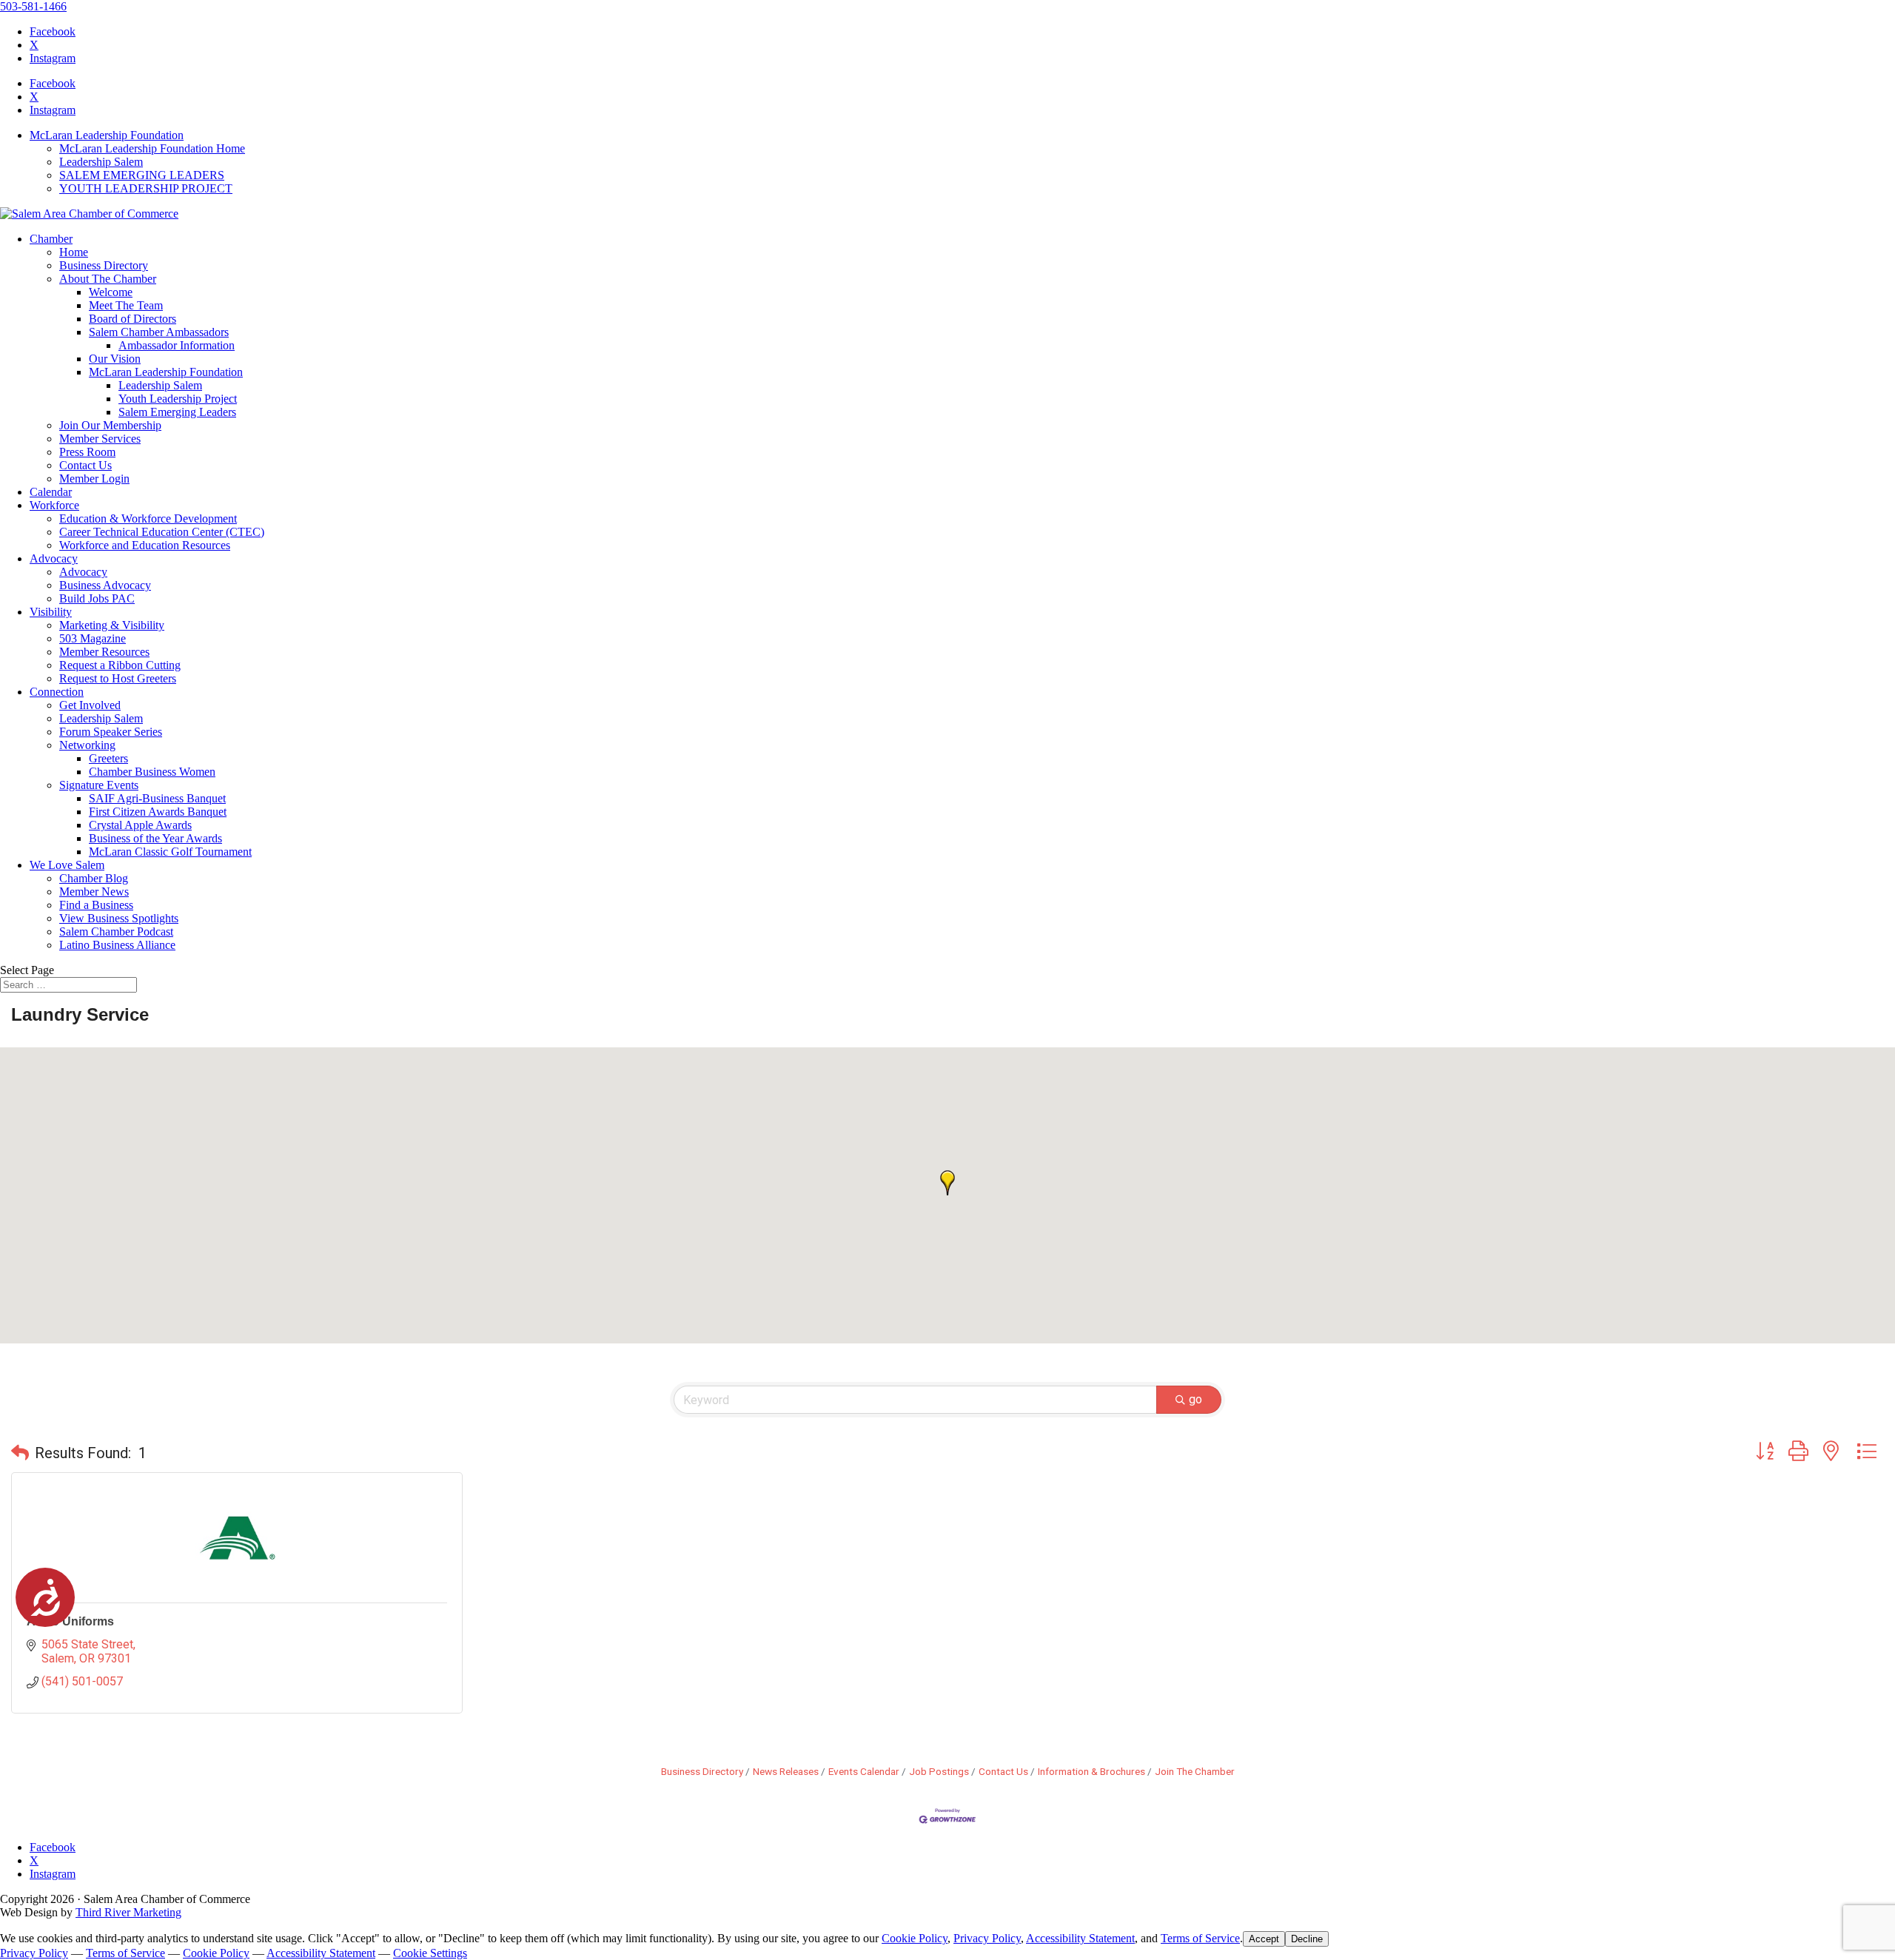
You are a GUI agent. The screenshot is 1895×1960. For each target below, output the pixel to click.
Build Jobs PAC (97, 598)
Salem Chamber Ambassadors (159, 332)
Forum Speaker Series (111, 732)
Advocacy (54, 558)
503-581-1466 (33, 6)
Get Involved (90, 705)
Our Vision (115, 359)
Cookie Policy (915, 1938)
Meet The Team (126, 305)
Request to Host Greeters (118, 678)
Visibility (51, 612)
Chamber (51, 239)
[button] (947, 1183)
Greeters (108, 758)
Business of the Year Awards (155, 838)
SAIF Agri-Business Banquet (157, 798)
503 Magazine (93, 638)
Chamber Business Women (152, 772)
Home (74, 252)
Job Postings (939, 1771)
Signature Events (99, 785)
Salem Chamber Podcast (116, 932)
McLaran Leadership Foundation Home (152, 148)
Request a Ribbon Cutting (120, 665)
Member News (94, 892)
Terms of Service (1200, 1938)
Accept (1264, 1939)
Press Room (87, 452)
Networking (87, 745)
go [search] (1195, 1399)
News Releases (786, 1771)
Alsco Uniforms (70, 1621)
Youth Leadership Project (178, 399)
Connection (57, 692)
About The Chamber (108, 279)
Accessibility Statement (1080, 1938)
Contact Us (85, 465)
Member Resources (104, 652)
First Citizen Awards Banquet (158, 812)
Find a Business (96, 905)
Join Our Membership (110, 425)
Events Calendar (864, 1771)
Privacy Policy (987, 1938)
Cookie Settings (430, 1953)
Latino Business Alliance (117, 945)
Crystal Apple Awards (140, 825)
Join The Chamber (1195, 1771)
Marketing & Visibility (112, 625)
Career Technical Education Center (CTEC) (162, 532)
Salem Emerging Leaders (177, 412)
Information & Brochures (1091, 1771)
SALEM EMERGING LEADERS (142, 175)
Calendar (51, 492)
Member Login (94, 479)
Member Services (100, 439)
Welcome (111, 292)
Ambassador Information (177, 345)
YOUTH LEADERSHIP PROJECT (146, 188)
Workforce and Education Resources (145, 545)
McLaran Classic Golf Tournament (170, 852)
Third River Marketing (128, 1912)
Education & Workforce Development (148, 518)
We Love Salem (67, 865)
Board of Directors (133, 319)
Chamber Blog (94, 878)
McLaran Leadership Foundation (107, 135)
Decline (1307, 1939)
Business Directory (104, 265)
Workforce (54, 505)
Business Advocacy (105, 585)
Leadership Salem (101, 162)
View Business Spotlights (119, 918)
